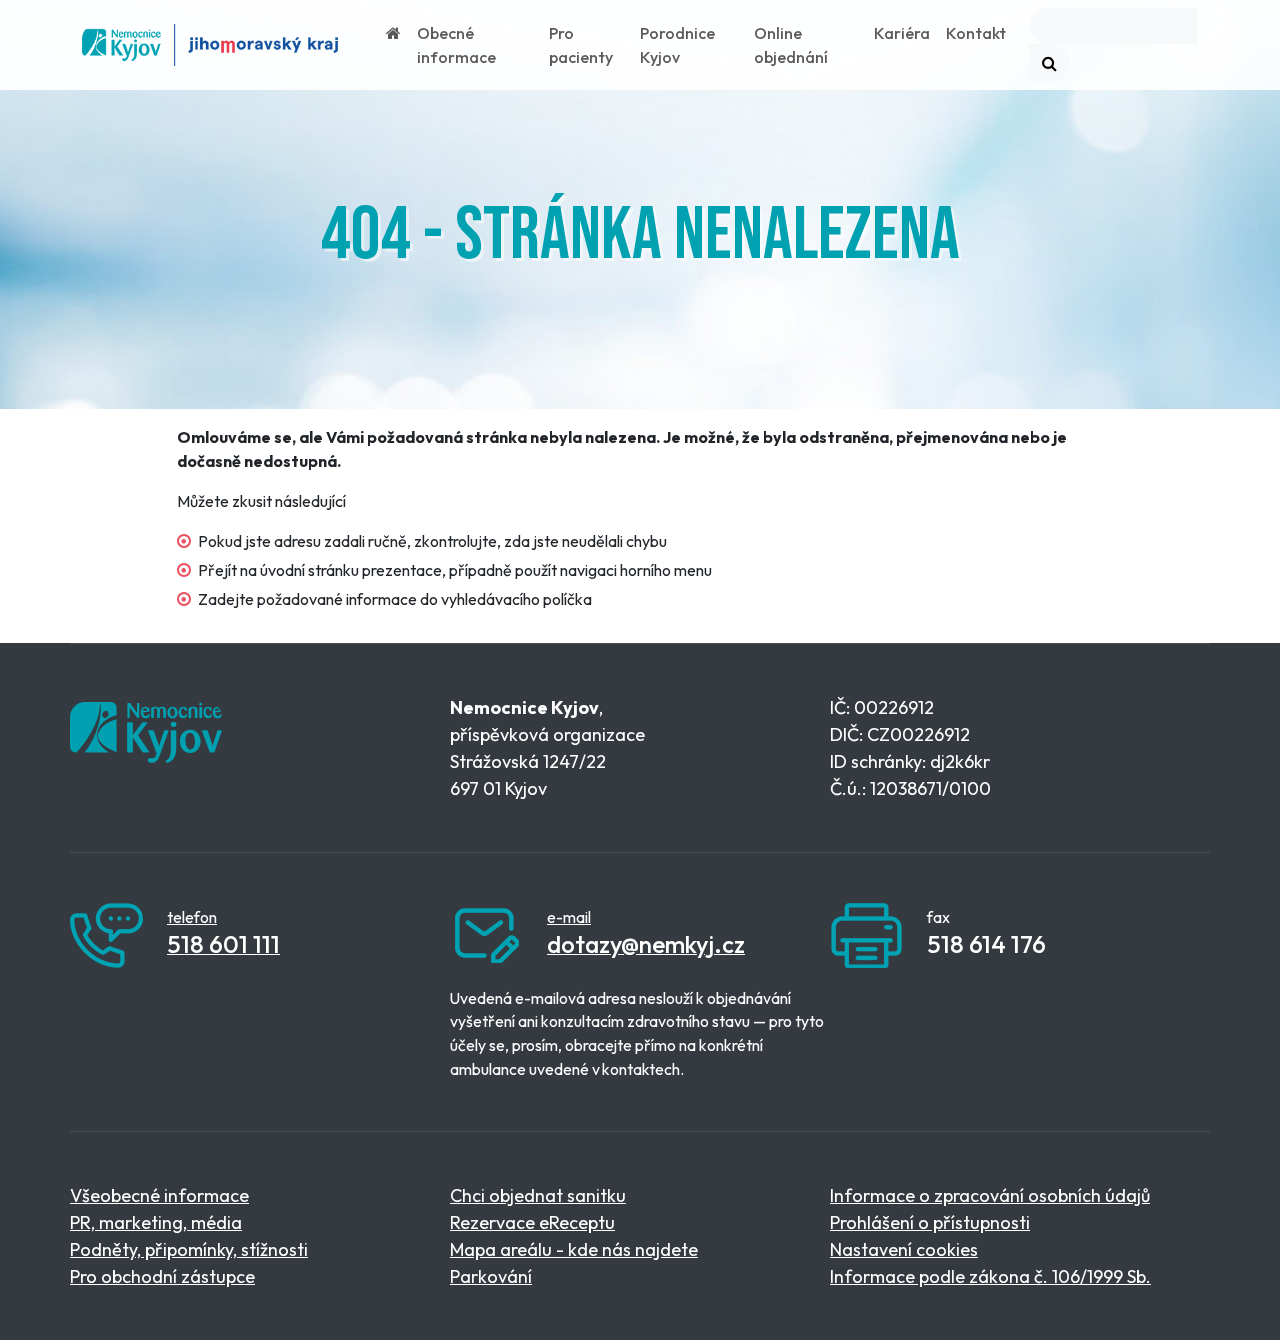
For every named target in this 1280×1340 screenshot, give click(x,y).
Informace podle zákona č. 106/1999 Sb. (990, 1276)
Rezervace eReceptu (532, 1222)
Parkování (491, 1276)
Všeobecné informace (159, 1195)
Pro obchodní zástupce (162, 1276)
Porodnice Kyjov (677, 45)
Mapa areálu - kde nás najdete (574, 1249)
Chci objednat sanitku (538, 1195)
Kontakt (976, 33)
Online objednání (791, 45)
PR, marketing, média (156, 1222)
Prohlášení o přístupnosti (930, 1222)
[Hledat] (1049, 63)
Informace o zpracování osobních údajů (990, 1195)
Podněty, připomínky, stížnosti (189, 1249)
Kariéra (902, 33)
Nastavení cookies (904, 1249)
